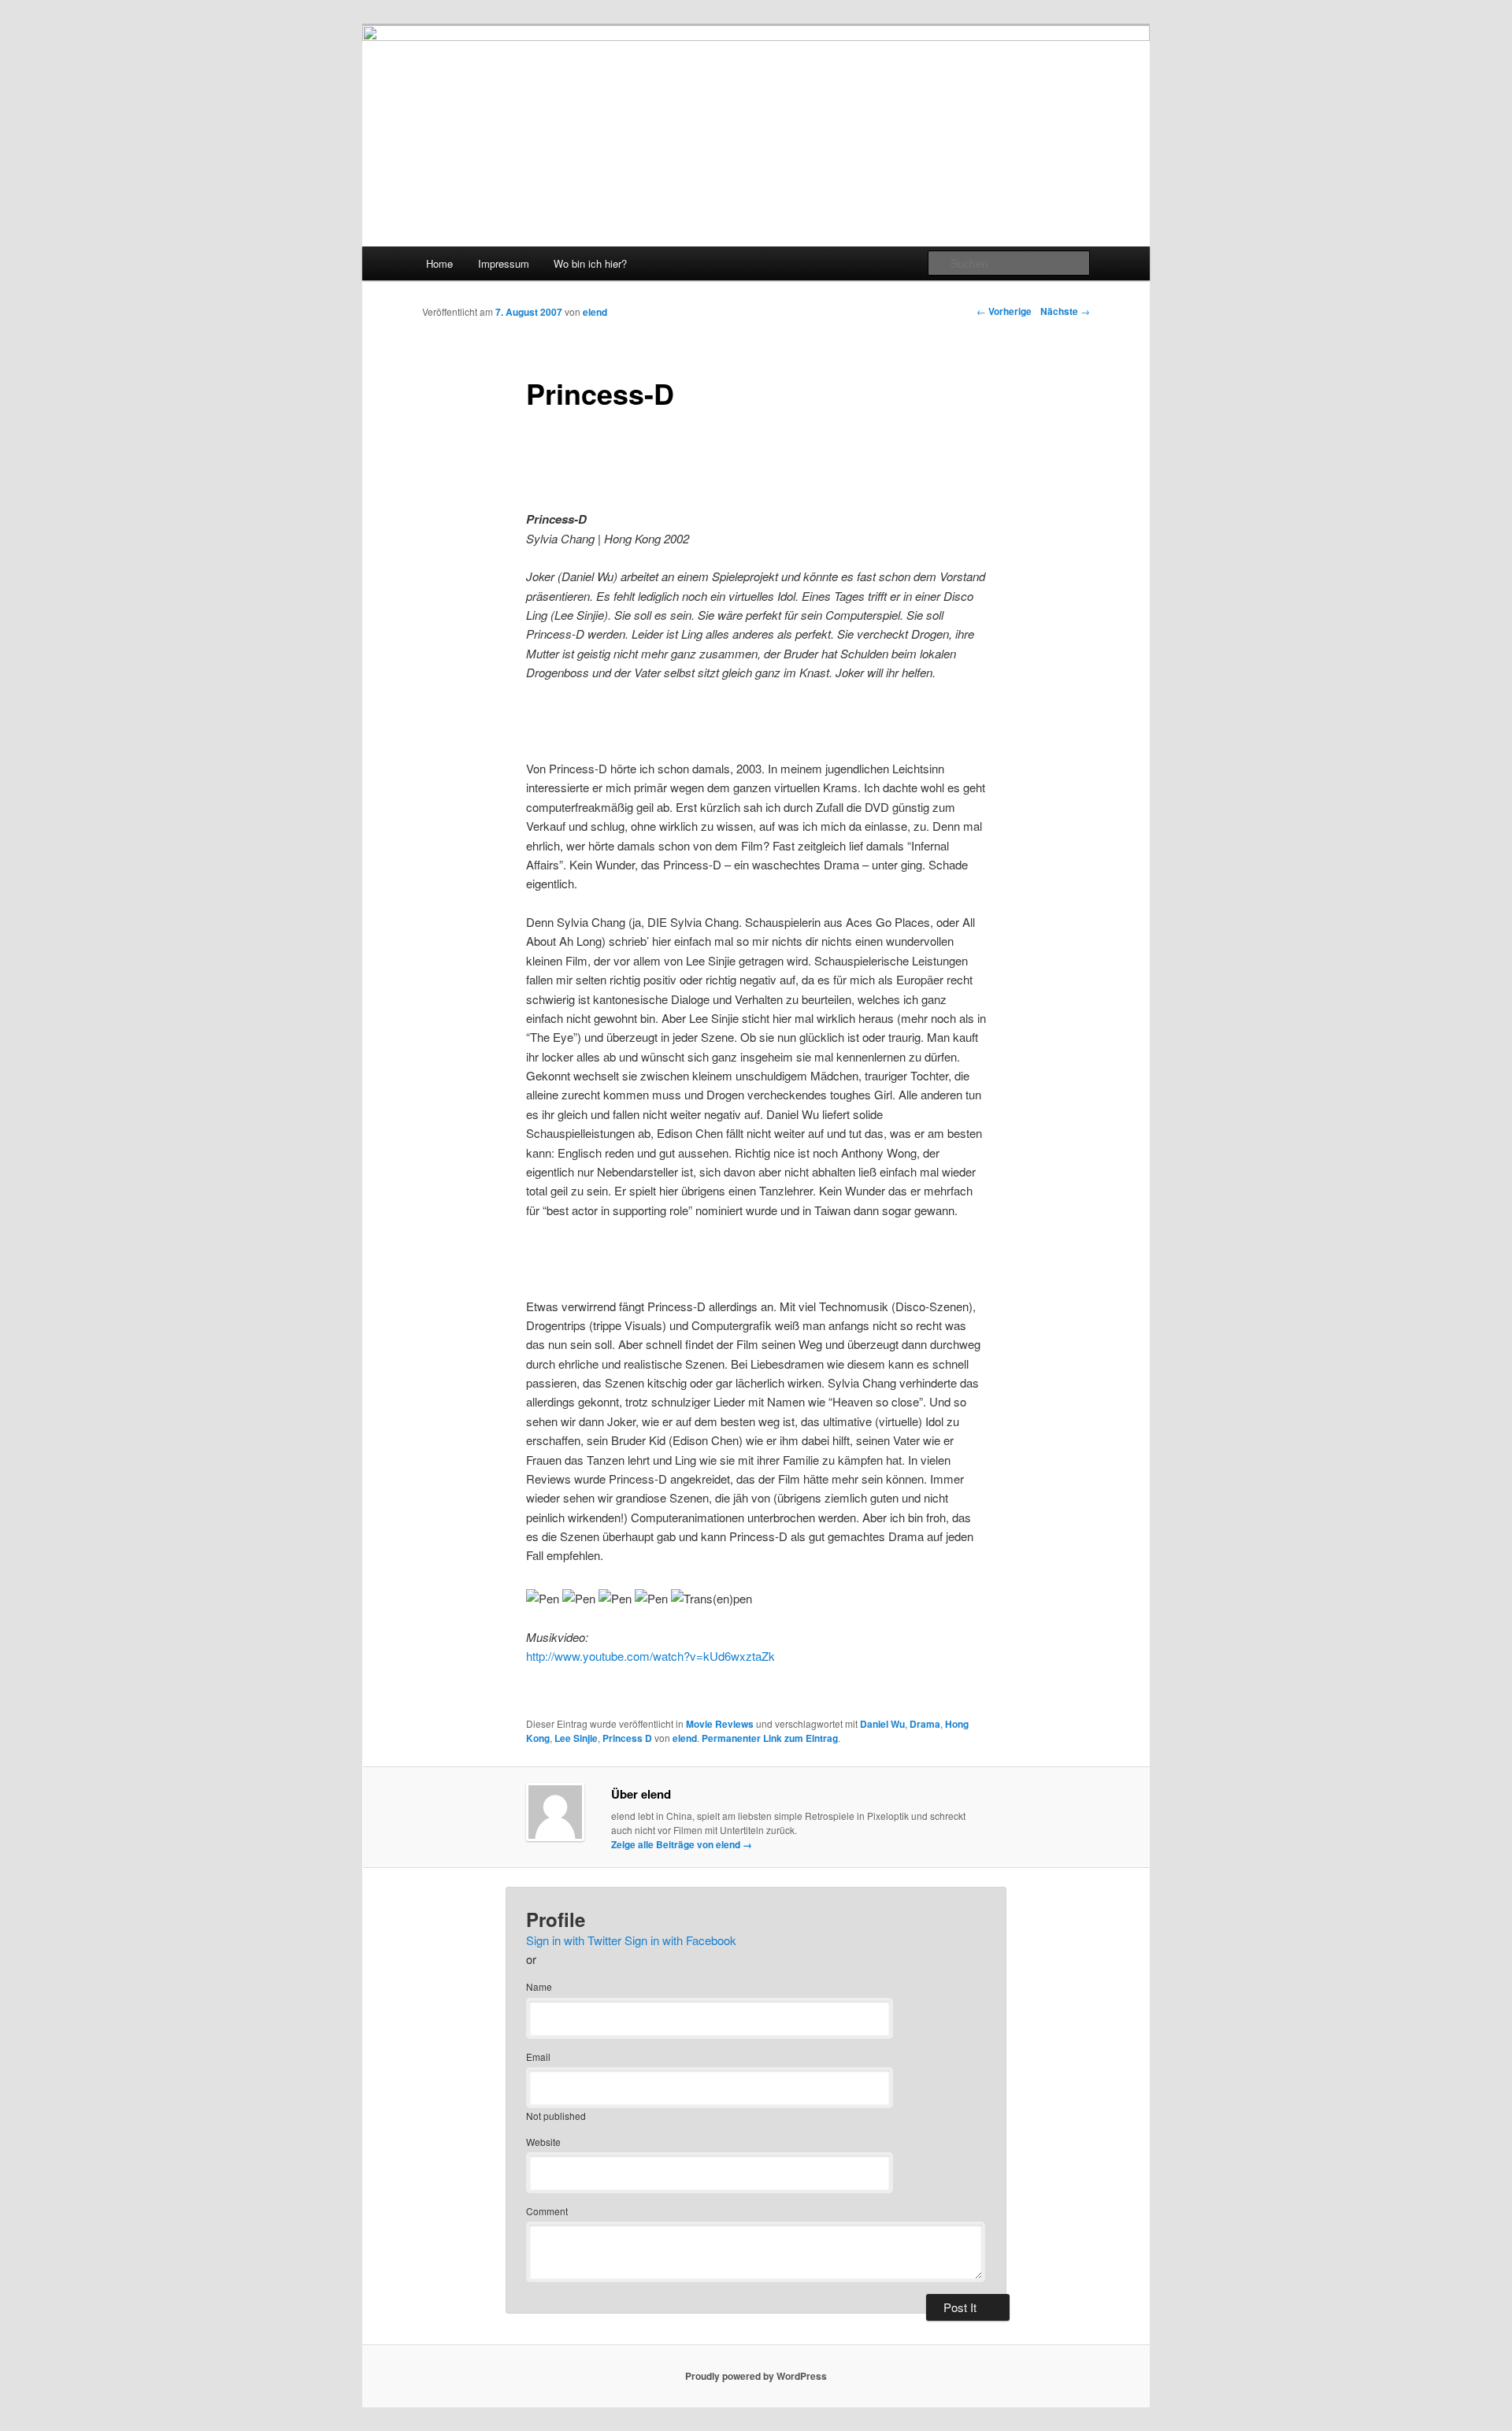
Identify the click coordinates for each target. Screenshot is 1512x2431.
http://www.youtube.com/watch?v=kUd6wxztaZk (650, 1656)
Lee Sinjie (576, 1738)
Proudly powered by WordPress (756, 2376)
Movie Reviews (720, 1724)
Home (439, 263)
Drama (925, 1724)
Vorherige (1004, 311)
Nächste (1065, 311)
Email (538, 2057)
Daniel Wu (882, 1724)
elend (595, 312)
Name (539, 1986)
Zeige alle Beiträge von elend (682, 1844)
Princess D (627, 1738)
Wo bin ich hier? (590, 263)
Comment (547, 2211)
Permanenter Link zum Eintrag (770, 1738)
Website (543, 2142)
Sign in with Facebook (680, 1940)
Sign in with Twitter (574, 1940)
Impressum (504, 263)
